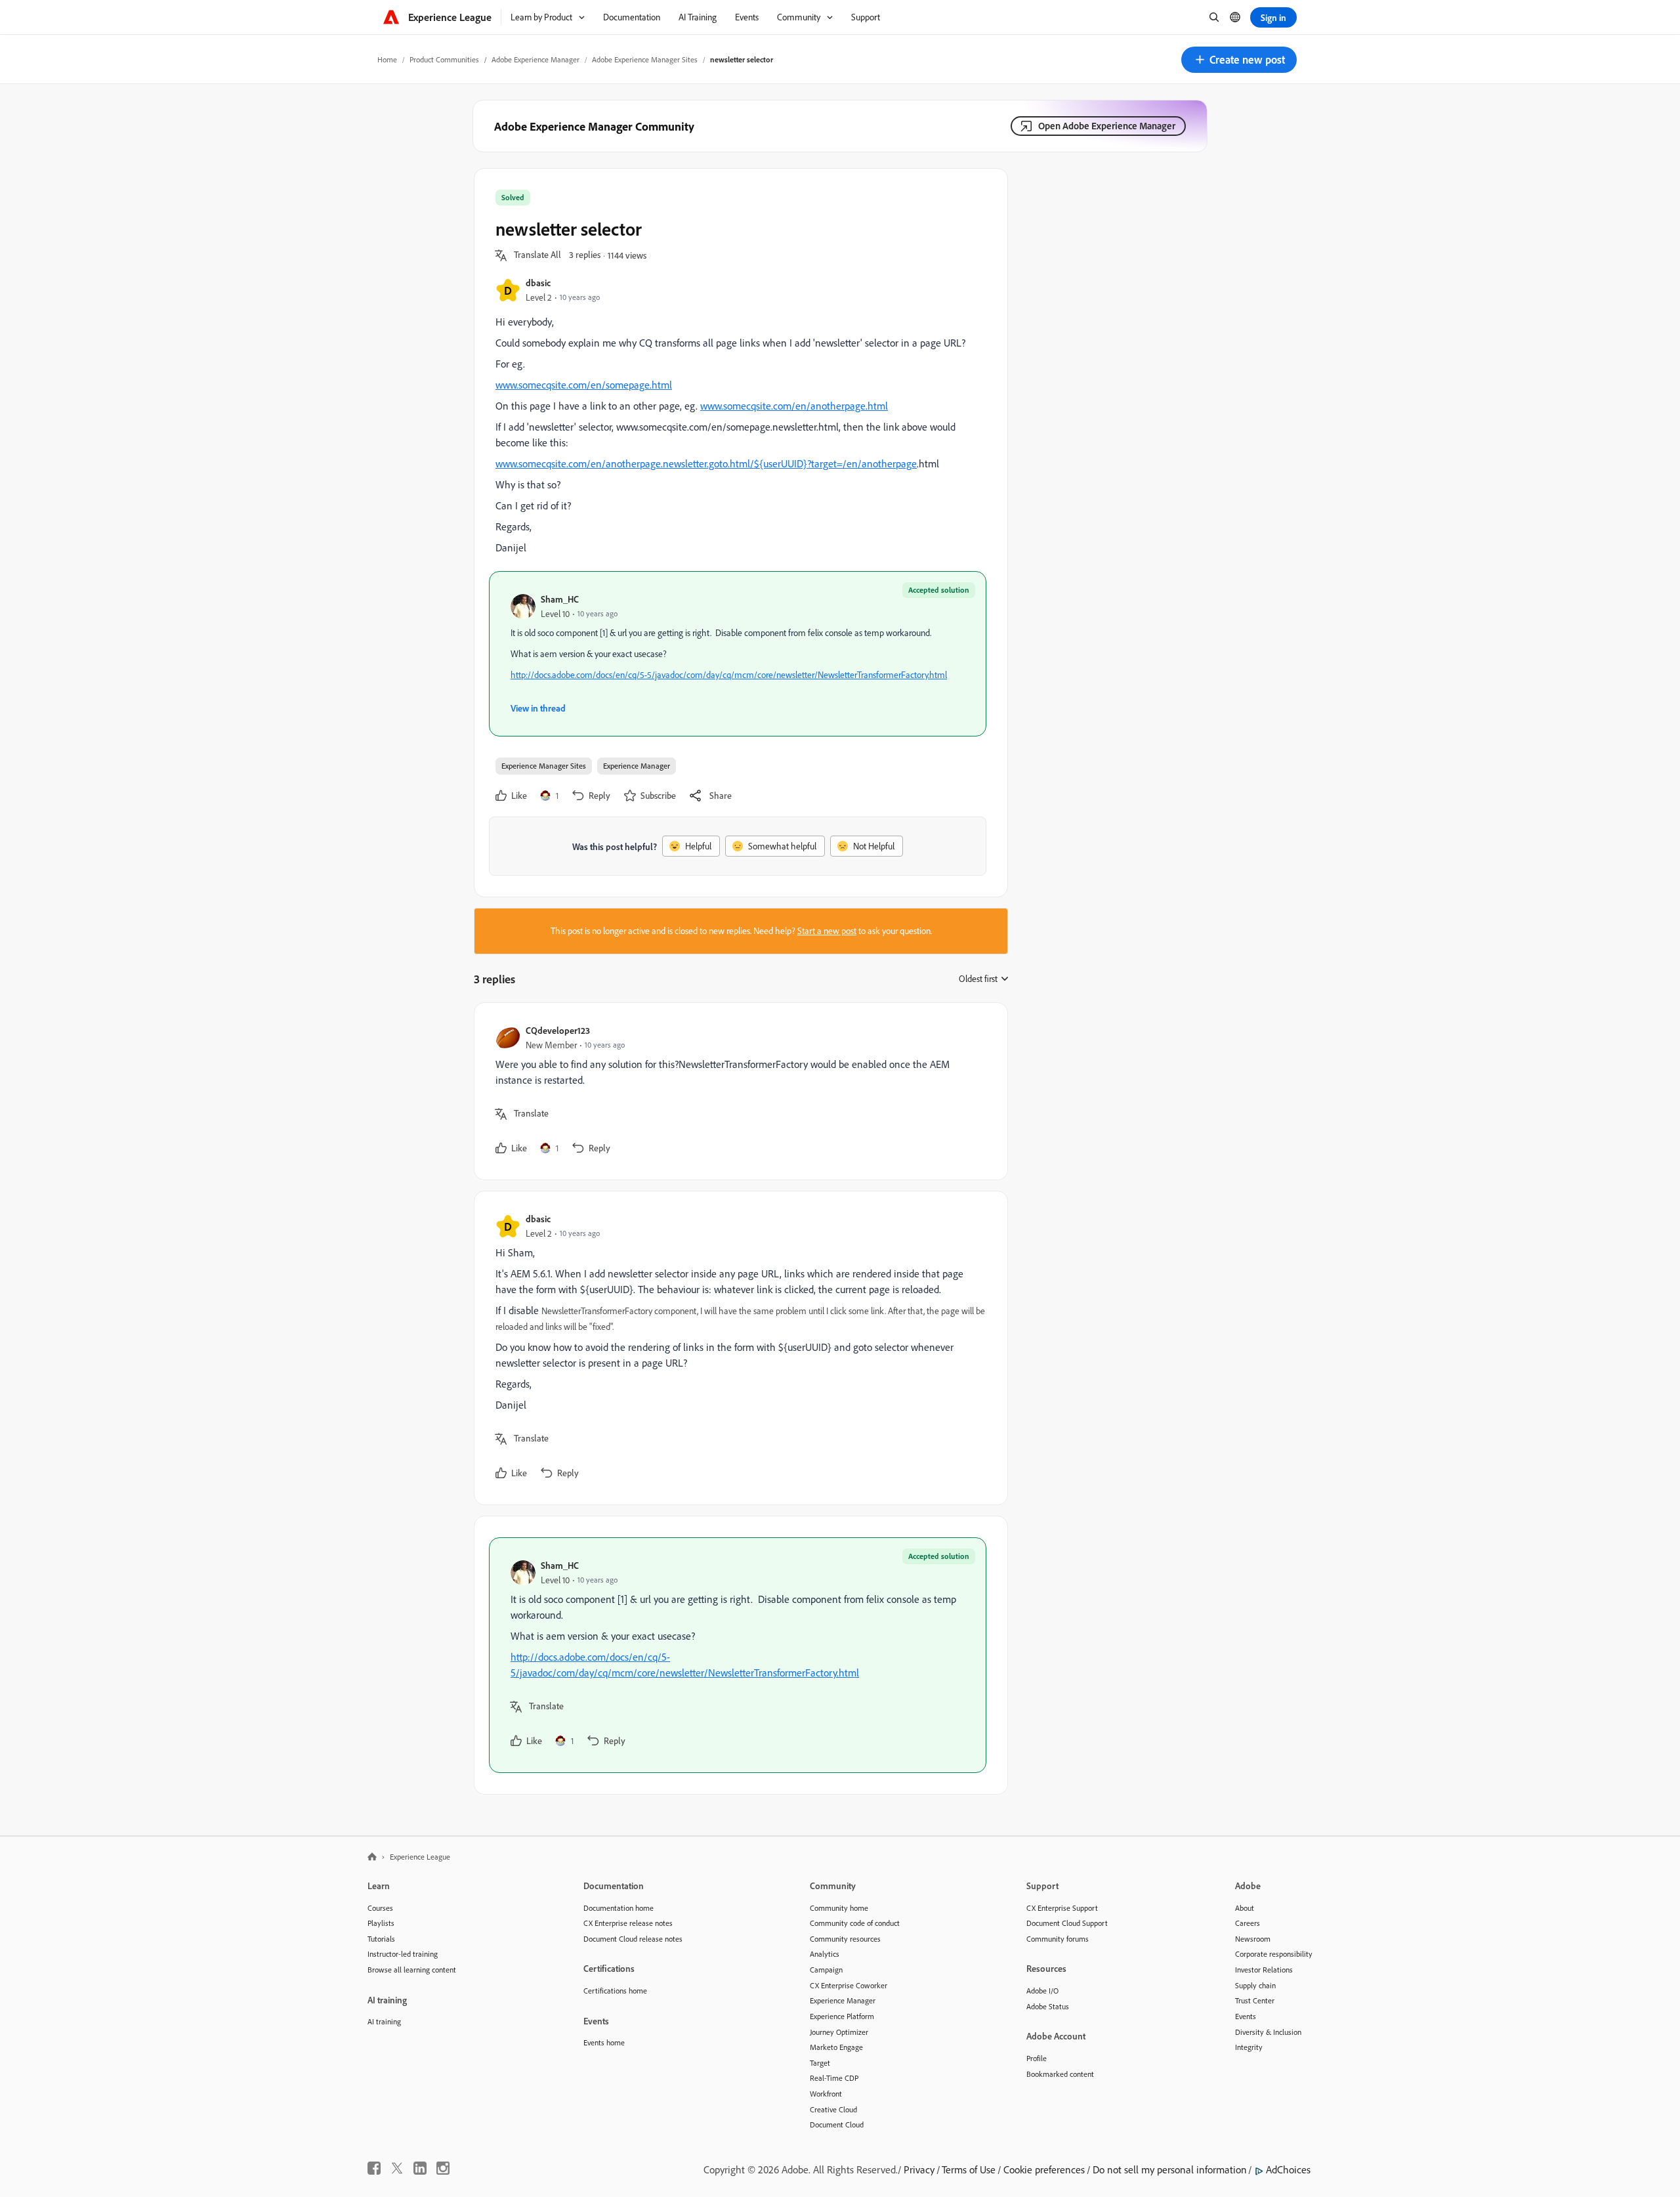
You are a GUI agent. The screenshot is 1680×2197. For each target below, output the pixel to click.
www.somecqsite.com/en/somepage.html (584, 385)
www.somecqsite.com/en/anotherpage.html (794, 406)
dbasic (538, 283)
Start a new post (827, 931)
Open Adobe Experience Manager (1107, 126)
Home (387, 59)
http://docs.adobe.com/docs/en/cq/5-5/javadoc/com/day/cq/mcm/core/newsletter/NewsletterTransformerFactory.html (729, 675)
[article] (738, 1091)
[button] (1239, 60)
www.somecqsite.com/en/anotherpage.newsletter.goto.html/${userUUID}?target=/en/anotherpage (706, 463)
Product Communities (444, 59)
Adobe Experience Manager (535, 59)
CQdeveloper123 (558, 1030)
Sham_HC (560, 599)
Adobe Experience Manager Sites (645, 59)
